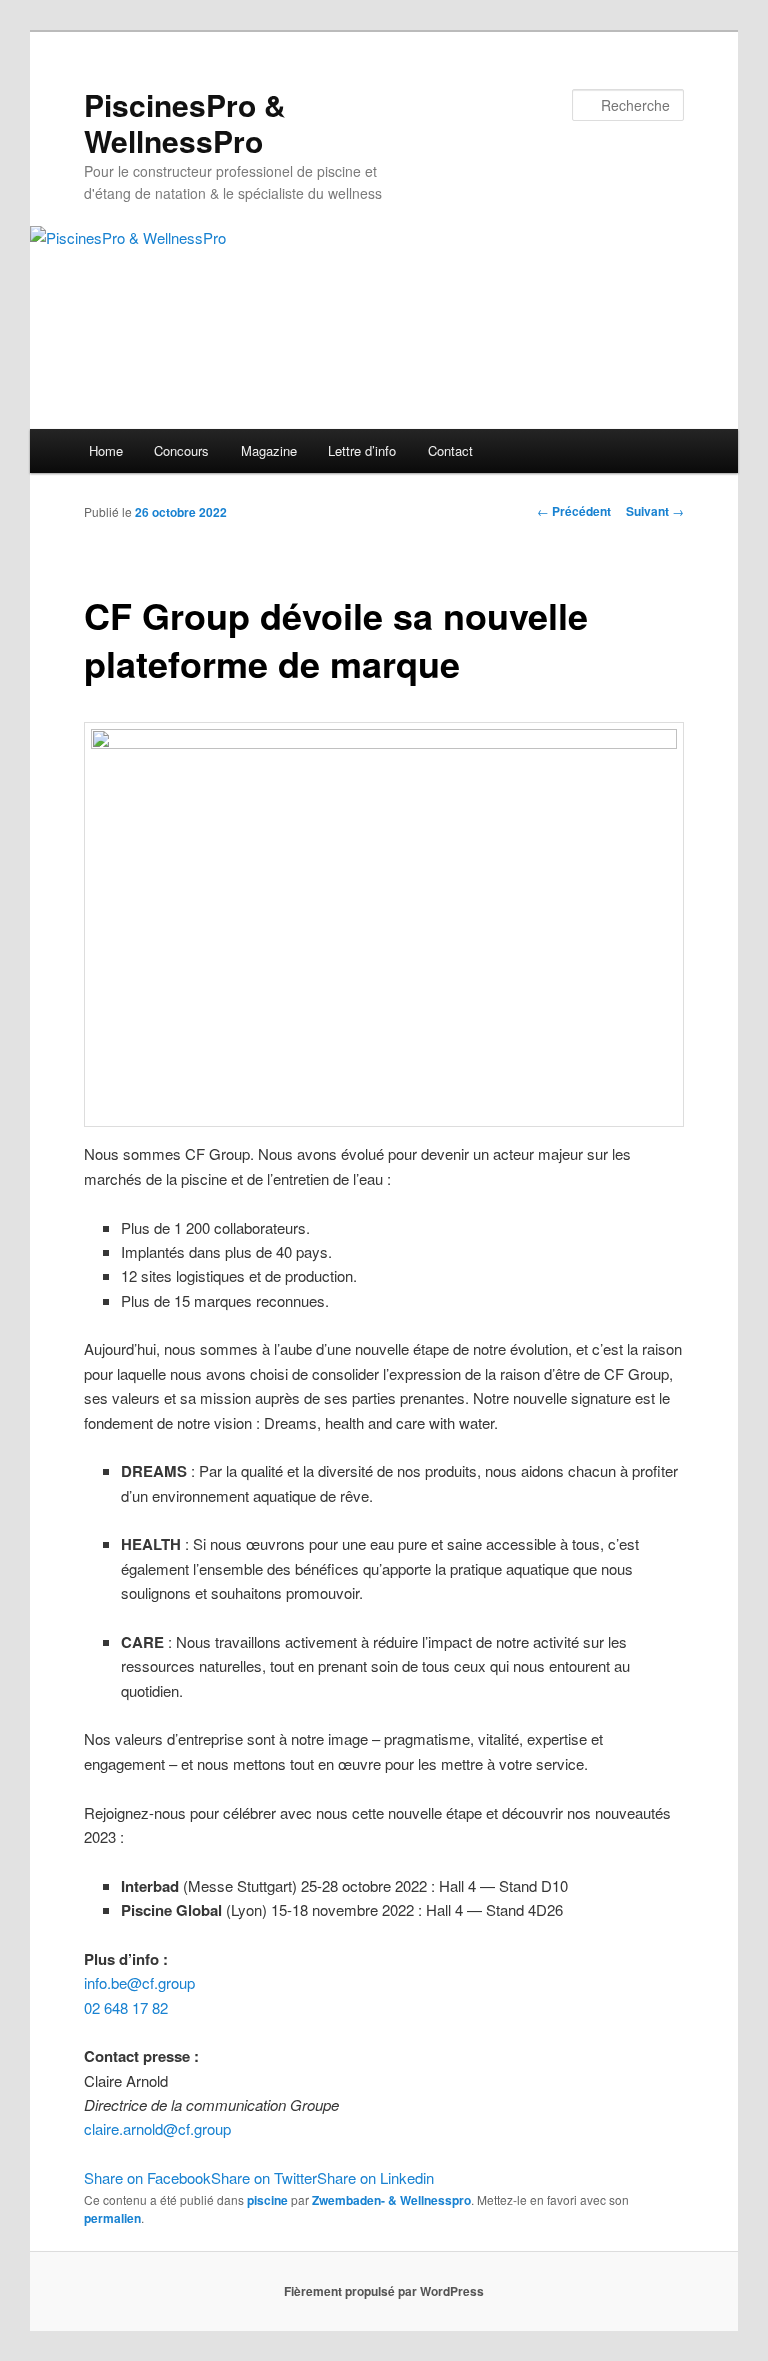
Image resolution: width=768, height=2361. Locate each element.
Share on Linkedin (375, 2177)
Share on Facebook (147, 2177)
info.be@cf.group (139, 1982)
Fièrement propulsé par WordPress (384, 2291)
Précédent (574, 511)
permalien (112, 2218)
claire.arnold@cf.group (157, 2128)
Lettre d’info (362, 450)
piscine (267, 2200)
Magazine (269, 450)
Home (106, 450)
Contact (450, 450)
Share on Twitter (264, 2177)
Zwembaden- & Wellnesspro (391, 2200)
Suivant (655, 511)
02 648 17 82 (126, 2007)
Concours (181, 450)
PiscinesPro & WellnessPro (185, 122)
